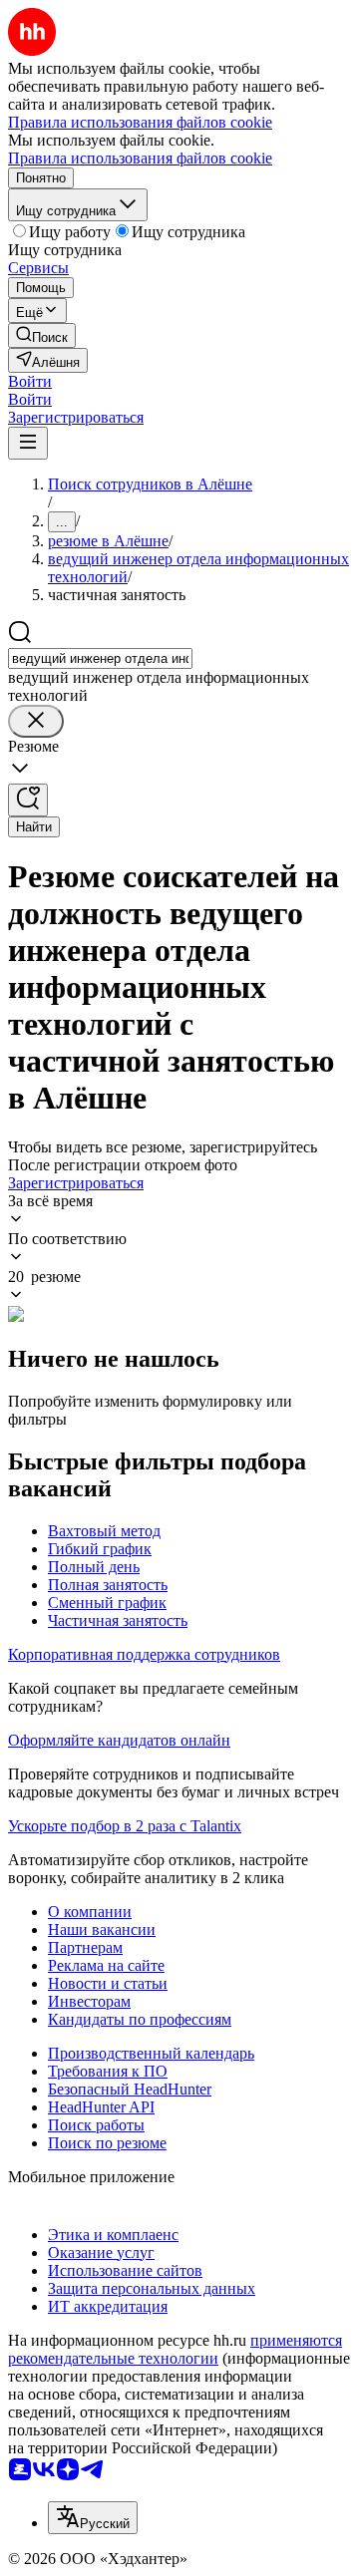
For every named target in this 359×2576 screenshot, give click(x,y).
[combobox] (100, 658)
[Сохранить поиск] (28, 800)
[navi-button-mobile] (28, 443)
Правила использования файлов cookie (140, 158)
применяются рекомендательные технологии (175, 2349)
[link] (42, 335)
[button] (30, 381)
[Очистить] (36, 721)
